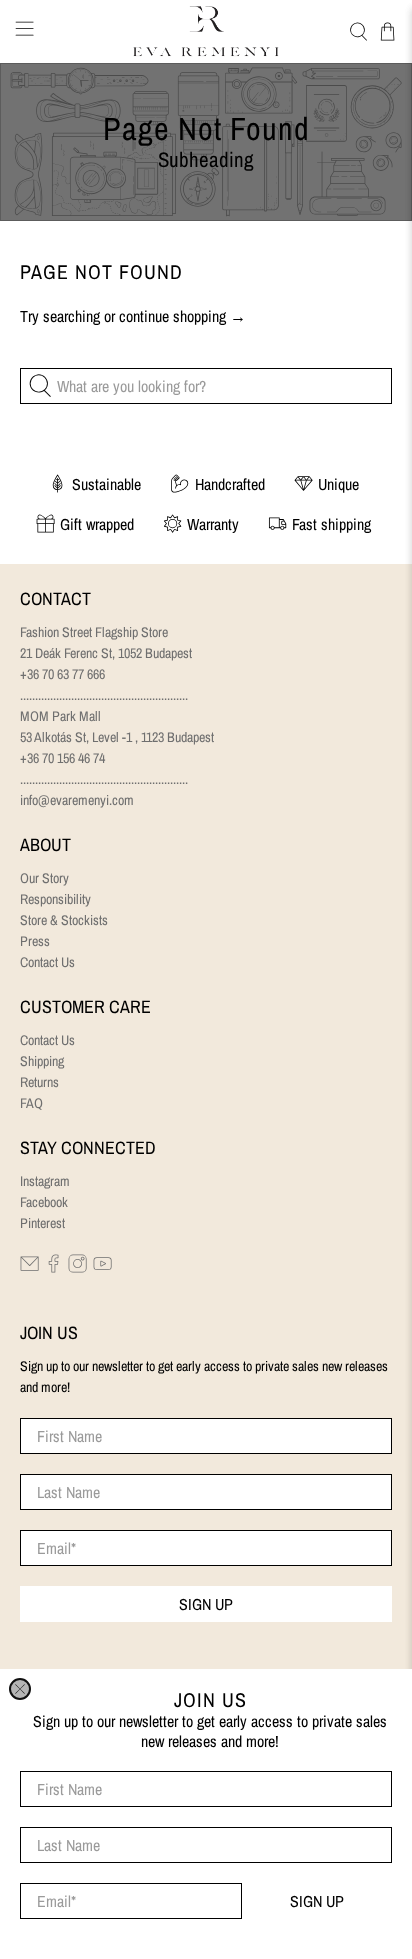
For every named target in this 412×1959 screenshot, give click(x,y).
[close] (20, 1689)
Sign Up (317, 1901)
